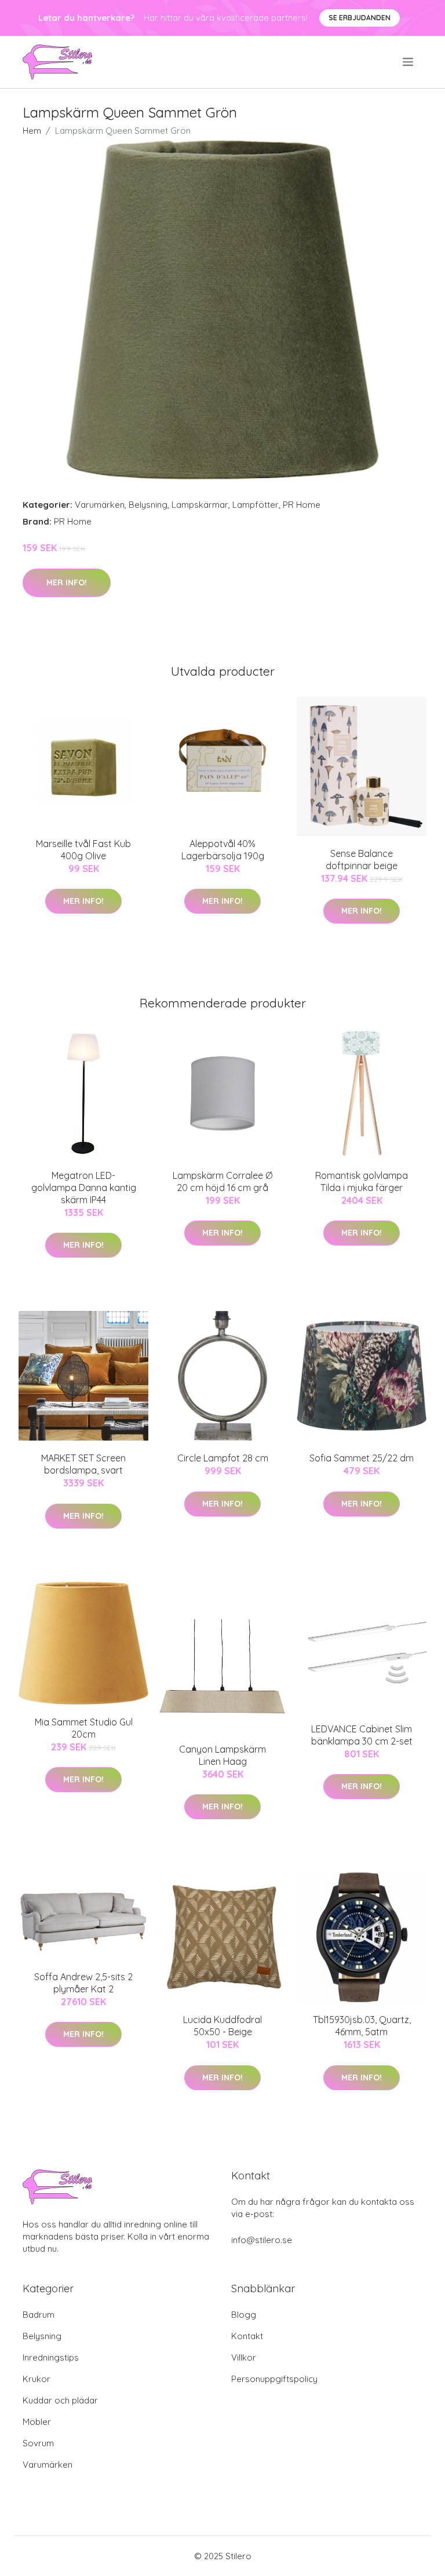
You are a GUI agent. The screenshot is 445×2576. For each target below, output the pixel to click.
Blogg (244, 2315)
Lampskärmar (200, 505)
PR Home (302, 505)
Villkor (244, 2357)
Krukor (37, 2379)
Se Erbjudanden (360, 18)
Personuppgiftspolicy (274, 2379)
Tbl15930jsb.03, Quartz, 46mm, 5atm (362, 2026)
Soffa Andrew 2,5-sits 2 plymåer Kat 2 (83, 1983)
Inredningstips (51, 2357)
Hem (32, 131)
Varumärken (100, 505)
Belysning (148, 505)
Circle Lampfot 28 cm (223, 1458)
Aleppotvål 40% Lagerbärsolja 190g (223, 850)
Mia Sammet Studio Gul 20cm (84, 1728)
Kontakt (247, 2336)
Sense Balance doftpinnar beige (362, 860)
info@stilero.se (262, 2240)
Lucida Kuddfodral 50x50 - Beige (222, 2026)
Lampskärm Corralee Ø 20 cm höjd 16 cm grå (222, 1181)
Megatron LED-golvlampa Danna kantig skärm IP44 (84, 1188)
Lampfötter (256, 505)
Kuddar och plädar (60, 2400)
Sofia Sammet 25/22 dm (362, 1458)
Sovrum (38, 2443)
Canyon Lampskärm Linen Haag (222, 1755)
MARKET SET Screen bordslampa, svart (83, 1464)
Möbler (37, 2422)
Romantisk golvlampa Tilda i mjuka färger (362, 1181)
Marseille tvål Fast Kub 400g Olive (83, 850)
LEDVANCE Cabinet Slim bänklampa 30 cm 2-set (362, 1735)
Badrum (39, 2315)
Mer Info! (67, 582)
